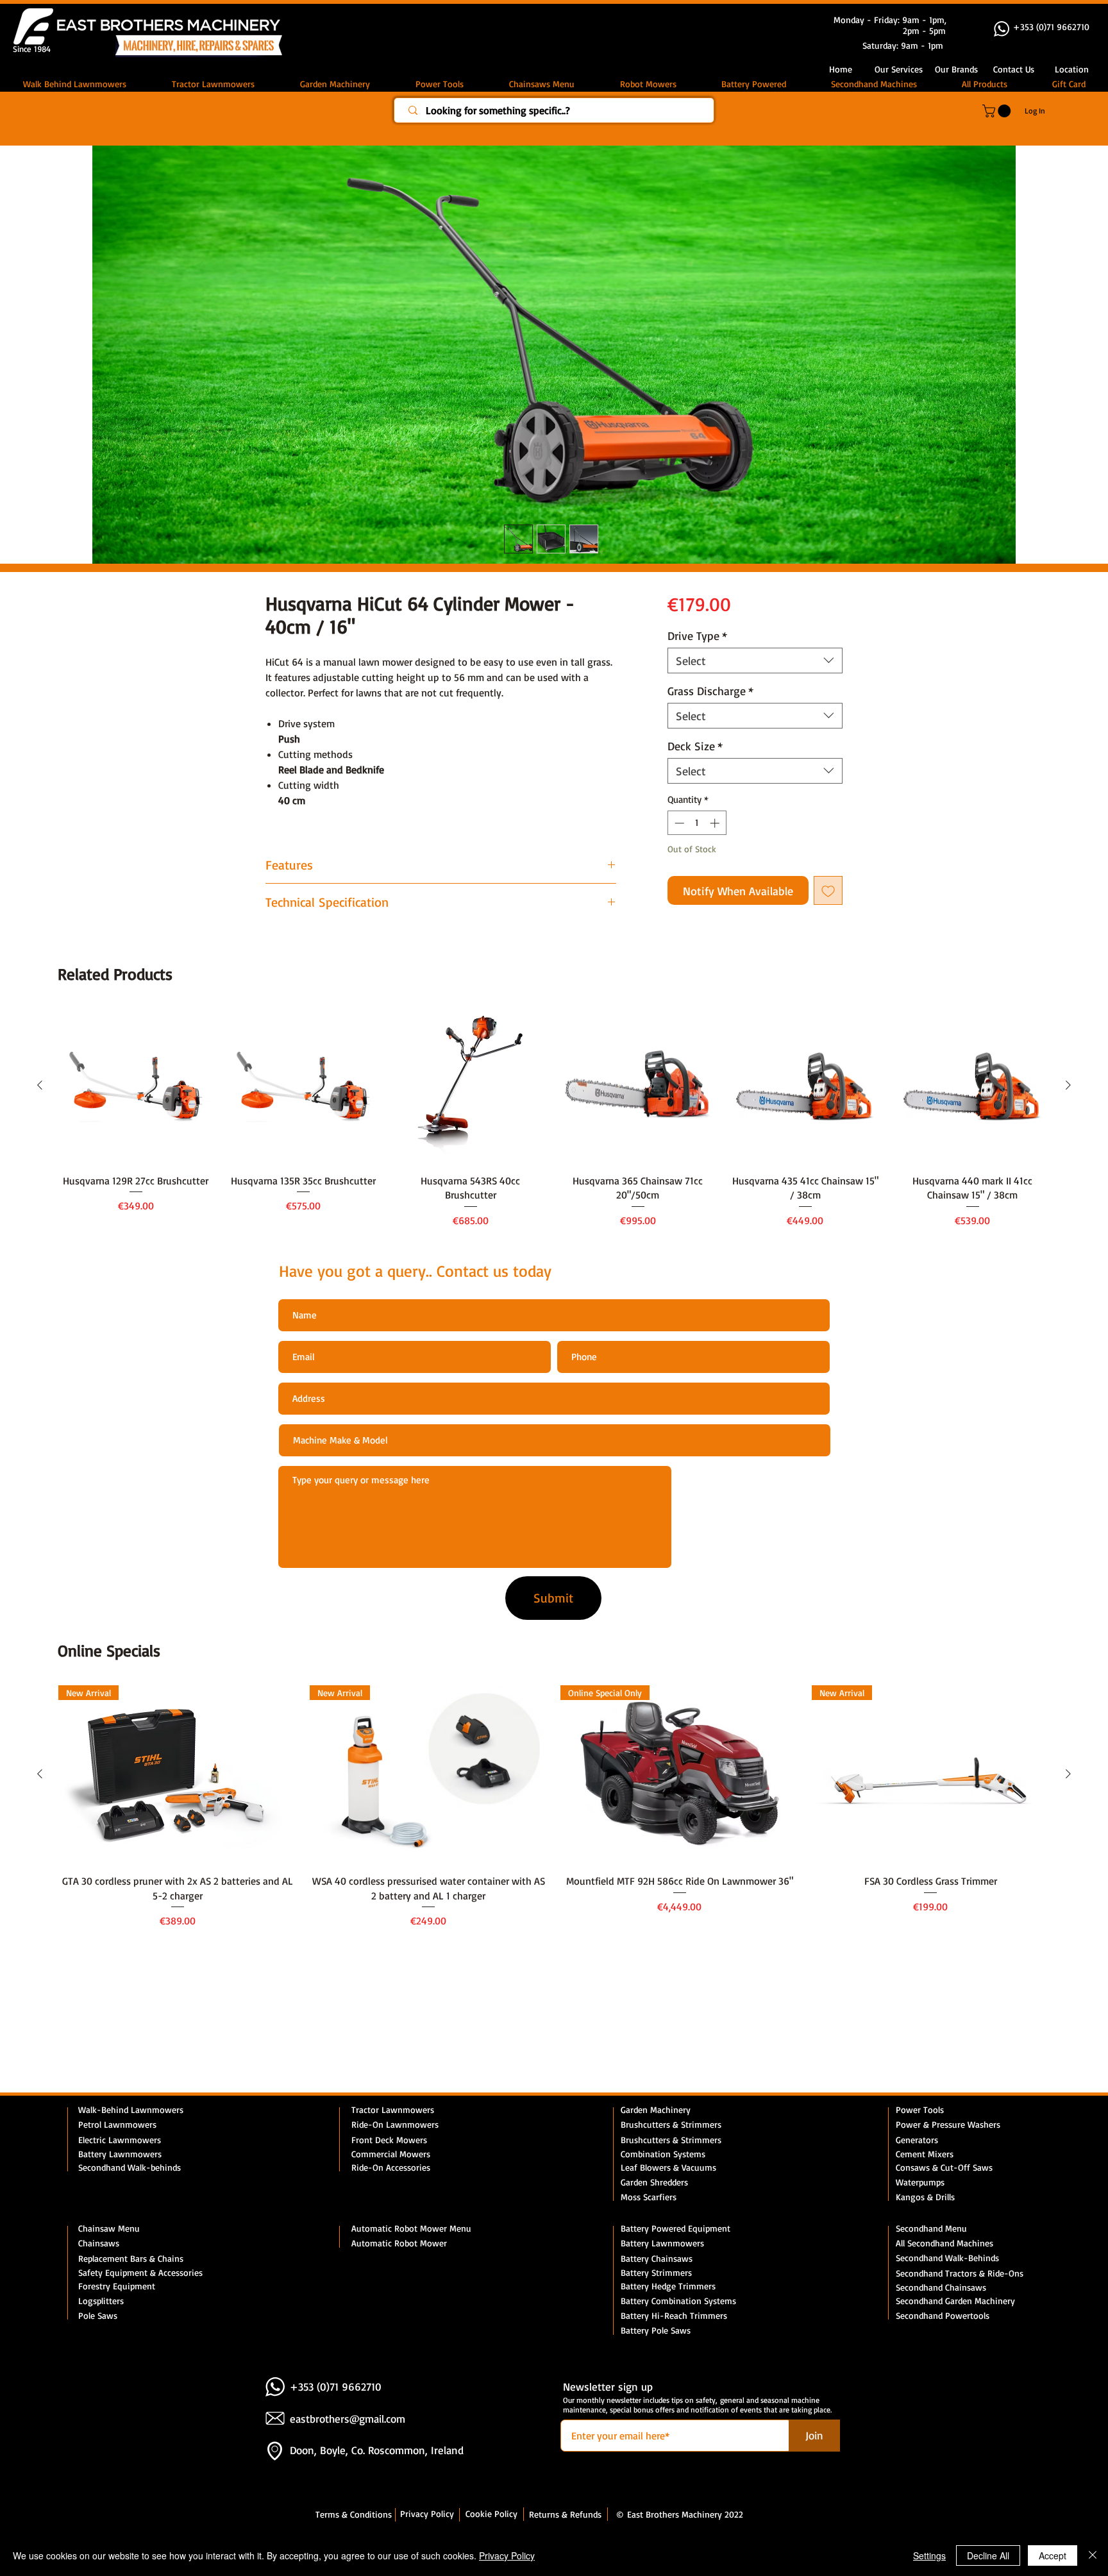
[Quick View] (136, 1089)
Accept (1053, 2555)
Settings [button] (929, 2555)
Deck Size (695, 748)
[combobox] (755, 663)
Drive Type (697, 638)
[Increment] (716, 826)
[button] (1014, 69)
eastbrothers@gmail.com (348, 2421)
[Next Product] (1068, 1088)
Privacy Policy (507, 2555)
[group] (554, 1122)
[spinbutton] (697, 826)
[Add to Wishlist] (828, 893)
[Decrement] (678, 826)
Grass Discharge (710, 693)
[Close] (1093, 2555)
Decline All (988, 2555)
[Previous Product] (40, 1088)
